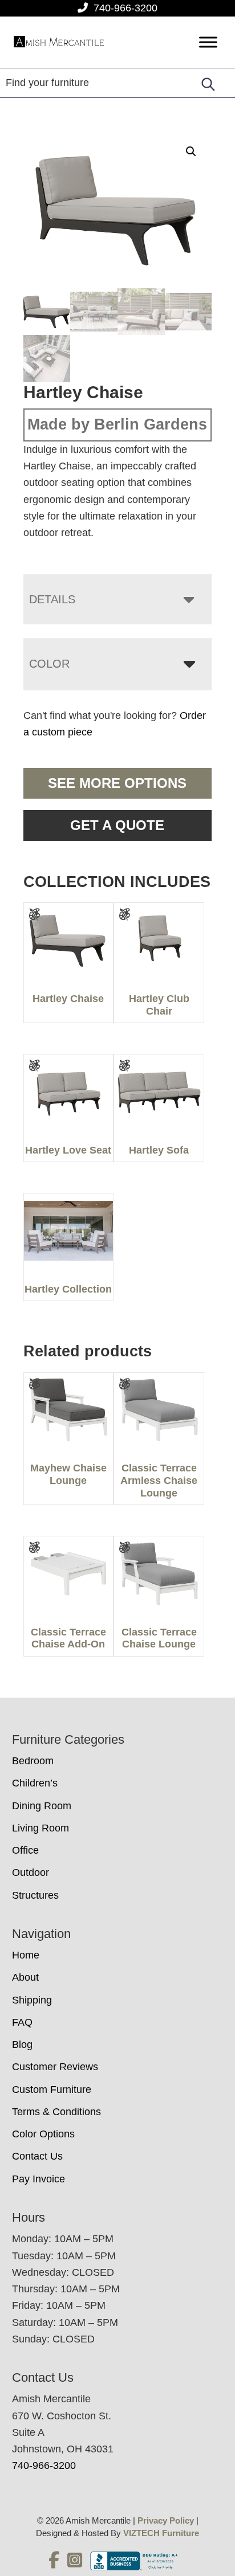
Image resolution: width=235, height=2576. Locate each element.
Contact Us (37, 2156)
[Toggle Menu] (208, 42)
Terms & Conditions (56, 2112)
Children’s (35, 1783)
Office (25, 1850)
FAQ (22, 2022)
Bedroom (33, 1761)
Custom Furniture (52, 2090)
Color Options (43, 2134)
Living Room (40, 1828)
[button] (191, 152)
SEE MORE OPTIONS (117, 783)
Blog (22, 2045)
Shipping (32, 2000)
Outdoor (31, 1872)
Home (26, 1955)
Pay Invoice (39, 2179)
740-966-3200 (125, 8)
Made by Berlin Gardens (117, 424)
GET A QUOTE (117, 825)
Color (49, 664)
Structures (35, 1895)
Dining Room (42, 1806)
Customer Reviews (55, 2067)
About (25, 1977)
